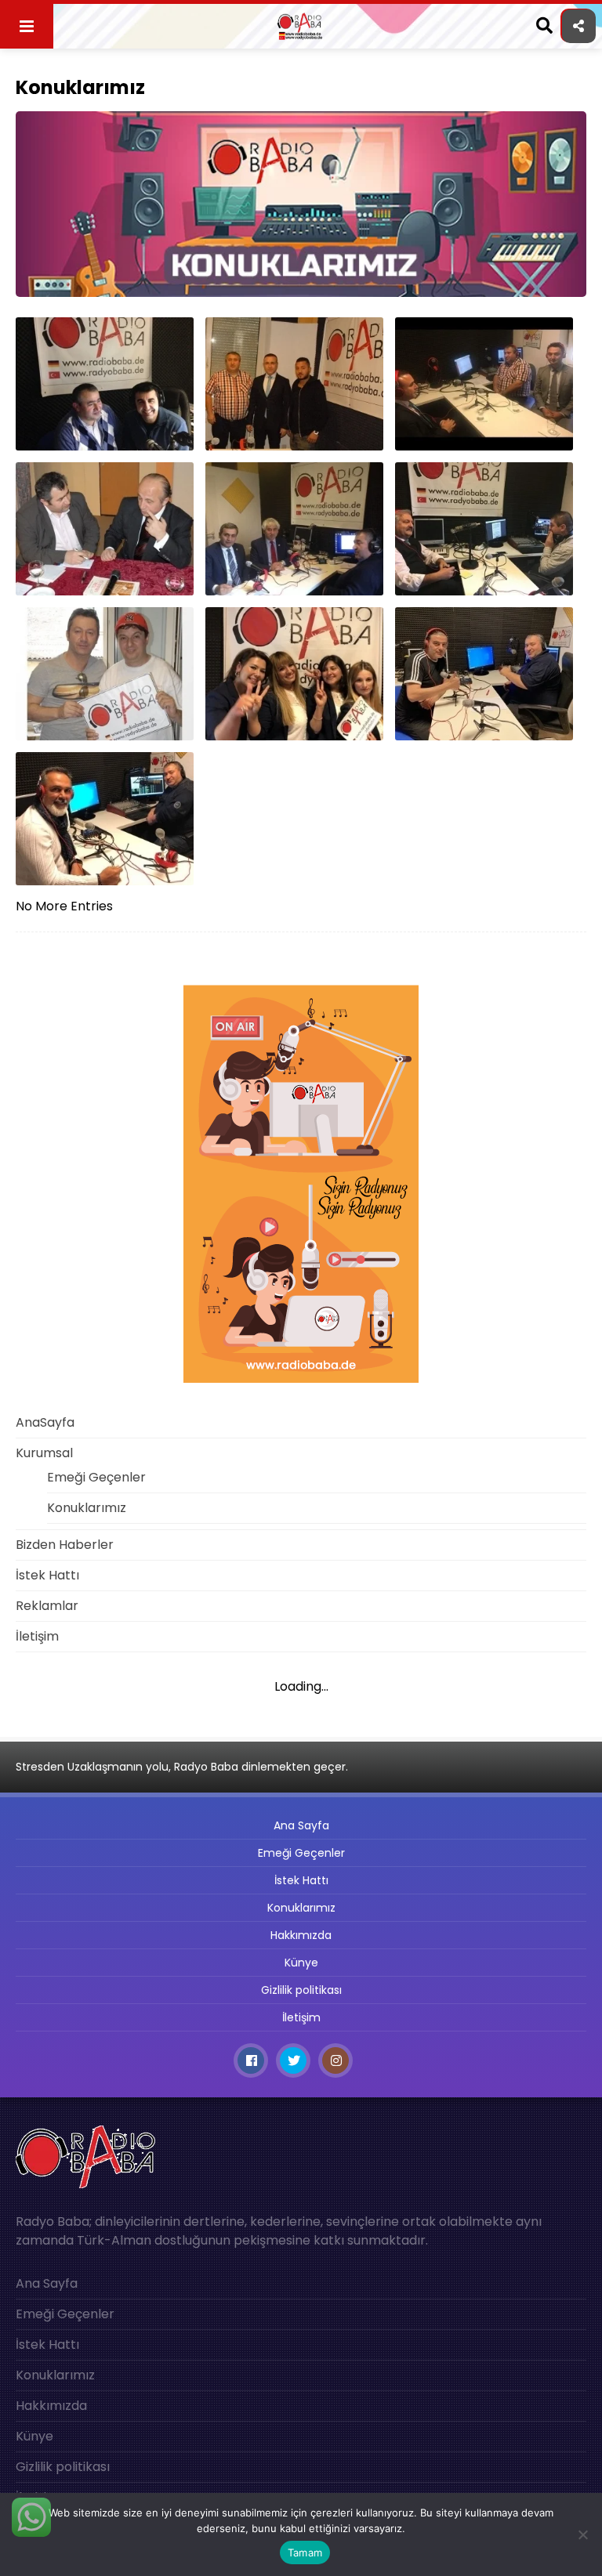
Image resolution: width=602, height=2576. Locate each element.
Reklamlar (47, 1606)
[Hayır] (582, 2534)
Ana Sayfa (301, 1825)
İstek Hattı (47, 1575)
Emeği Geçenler (96, 1477)
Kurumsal (44, 1453)
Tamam (305, 2552)
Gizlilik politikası (301, 1990)
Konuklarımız (87, 1508)
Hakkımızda (301, 1935)
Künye (301, 1963)
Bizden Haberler (65, 1545)
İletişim (37, 1636)
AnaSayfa (45, 1422)
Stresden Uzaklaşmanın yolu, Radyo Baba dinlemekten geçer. (182, 1767)
